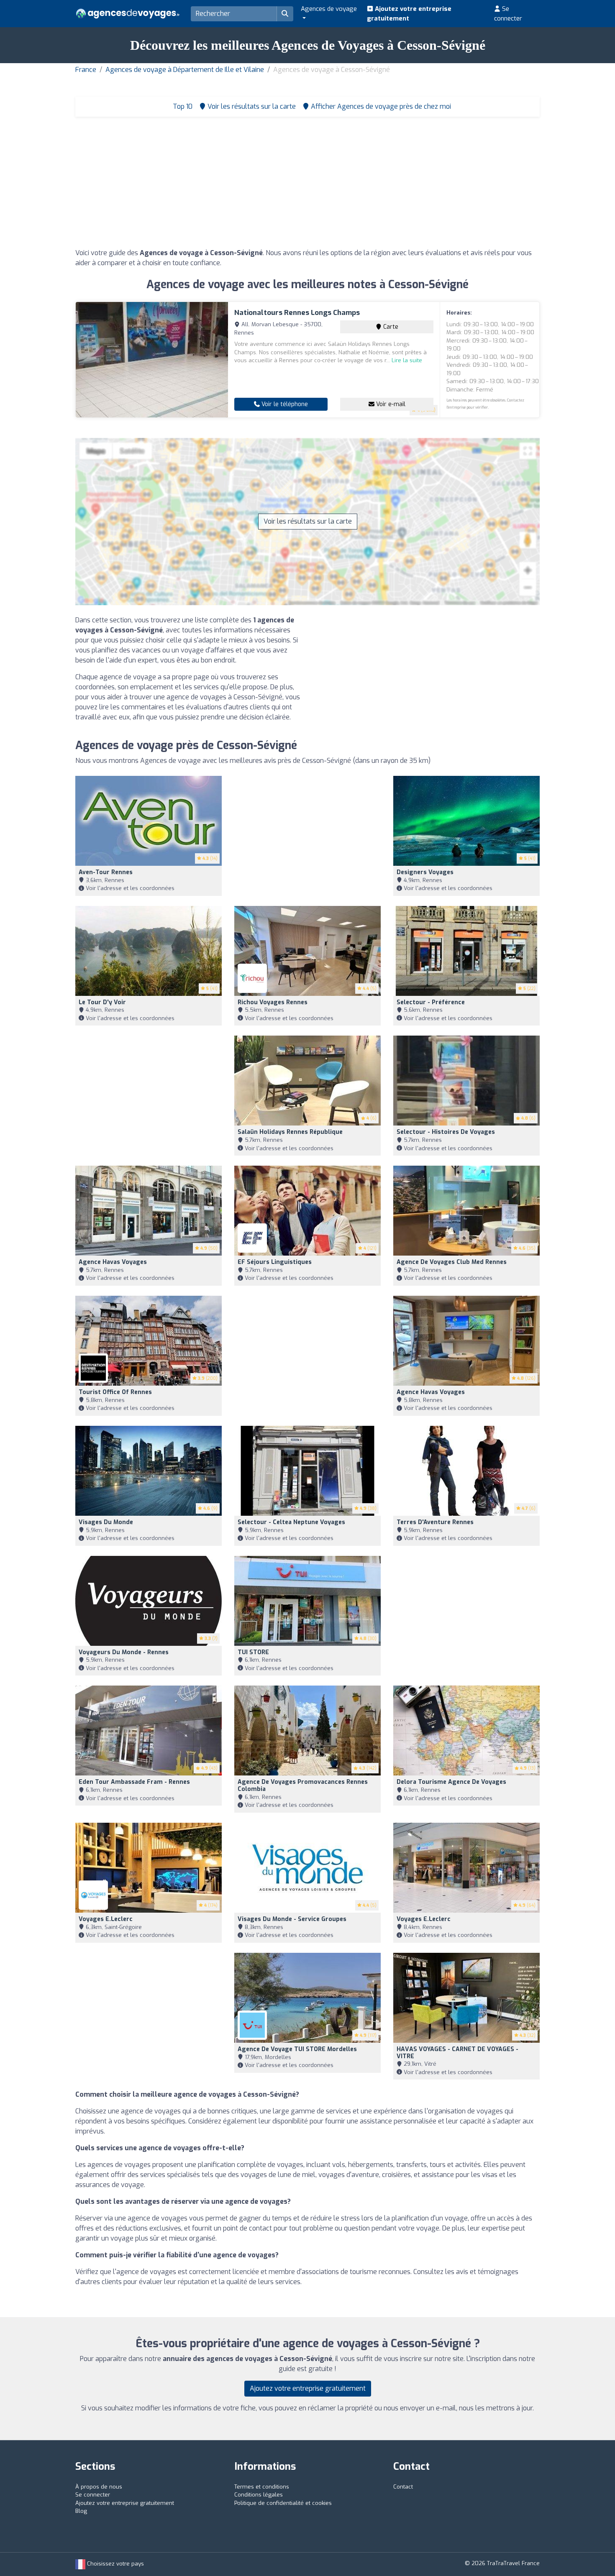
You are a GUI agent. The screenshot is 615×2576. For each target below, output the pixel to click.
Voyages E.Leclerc (106, 1919)
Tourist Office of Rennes (115, 1392)
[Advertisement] (307, 185)
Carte (390, 327)
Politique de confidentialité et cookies (283, 2503)
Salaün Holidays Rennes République (290, 1132)
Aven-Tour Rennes (106, 872)
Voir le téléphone (284, 404)
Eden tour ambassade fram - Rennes (134, 1782)
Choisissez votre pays (115, 2564)
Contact (403, 2487)
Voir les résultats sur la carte (308, 521)
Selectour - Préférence (431, 1002)
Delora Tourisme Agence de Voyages (451, 1782)
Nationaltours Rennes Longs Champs (297, 313)
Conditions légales (259, 2495)
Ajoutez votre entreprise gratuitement (409, 14)
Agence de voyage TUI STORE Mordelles (297, 2049)
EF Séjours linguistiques (275, 1262)
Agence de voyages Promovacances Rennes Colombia (303, 1786)
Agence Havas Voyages (113, 1262)
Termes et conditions (262, 2487)
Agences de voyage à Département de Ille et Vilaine (185, 70)
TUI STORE (253, 1652)
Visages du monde (106, 1522)
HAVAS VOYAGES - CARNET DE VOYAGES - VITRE (457, 2053)
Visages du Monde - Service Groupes (292, 1919)
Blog (81, 2511)
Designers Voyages (425, 872)
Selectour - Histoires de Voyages (446, 1132)
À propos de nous (99, 2487)
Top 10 (182, 106)
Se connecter (508, 14)
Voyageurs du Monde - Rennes (124, 1652)
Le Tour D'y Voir (102, 1002)
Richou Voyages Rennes (273, 1002)
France (86, 70)
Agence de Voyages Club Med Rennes (452, 1262)
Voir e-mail (390, 404)
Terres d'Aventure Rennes (435, 1522)
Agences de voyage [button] (329, 9)
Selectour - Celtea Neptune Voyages (291, 1522)
